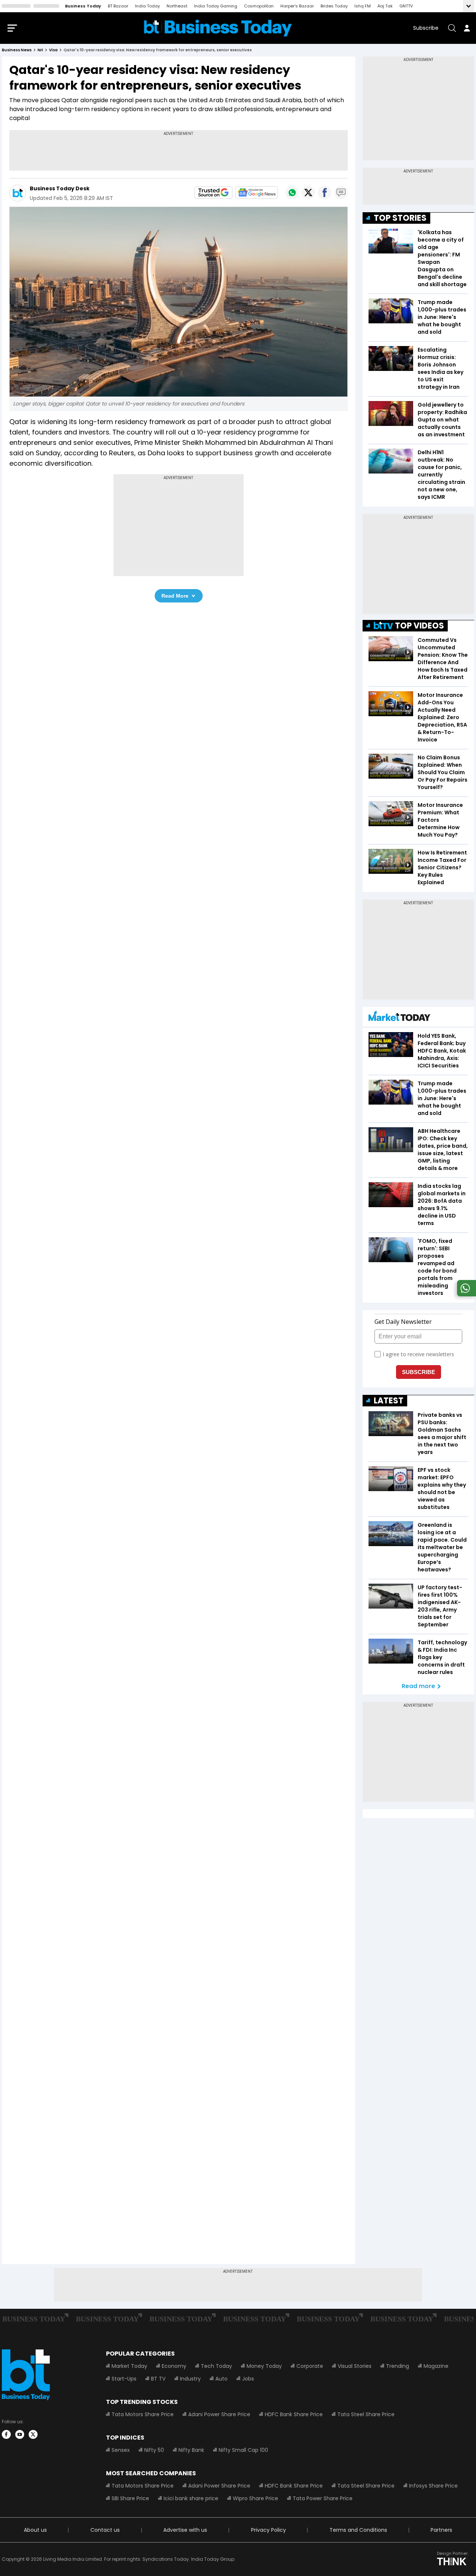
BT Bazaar (118, 6)
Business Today (83, 6)
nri (40, 50)
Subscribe (426, 28)
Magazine (436, 2366)
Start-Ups (124, 2379)
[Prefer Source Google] (213, 193)
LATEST (389, 1401)
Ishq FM (363, 6)
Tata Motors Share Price (143, 2414)
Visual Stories (355, 2366)
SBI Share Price (130, 2498)
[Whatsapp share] (292, 193)
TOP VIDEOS (419, 626)
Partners (441, 2530)
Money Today (264, 2366)
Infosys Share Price (433, 2486)
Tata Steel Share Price (366, 2414)
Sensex (121, 2450)
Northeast (177, 6)
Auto (221, 2379)
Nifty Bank (191, 2450)
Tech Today (216, 2366)
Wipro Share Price (255, 2498)
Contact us (105, 2530)
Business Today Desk (60, 188)
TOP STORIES (400, 218)
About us (35, 2530)
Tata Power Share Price (323, 2498)
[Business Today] (218, 28)
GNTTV (406, 6)
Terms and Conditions (358, 2530)
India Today (147, 6)
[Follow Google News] (257, 193)
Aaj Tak (385, 6)
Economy (174, 2366)
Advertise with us (185, 2530)
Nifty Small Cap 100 (243, 2450)
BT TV (158, 2379)
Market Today (129, 2366)
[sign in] (467, 28)
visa (53, 50)
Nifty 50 (154, 2450)
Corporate (310, 2366)
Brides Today (334, 6)
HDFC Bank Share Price (294, 2414)
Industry (190, 2379)
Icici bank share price (191, 2498)
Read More (175, 596)
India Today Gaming (216, 6)
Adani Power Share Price (219, 2414)
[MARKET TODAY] (399, 1018)
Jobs (248, 2379)
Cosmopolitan (259, 6)
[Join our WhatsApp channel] (465, 1294)
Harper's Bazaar (297, 6)
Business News (17, 50)
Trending (398, 2366)
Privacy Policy (268, 2530)
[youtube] (20, 2434)
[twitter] (33, 2434)
